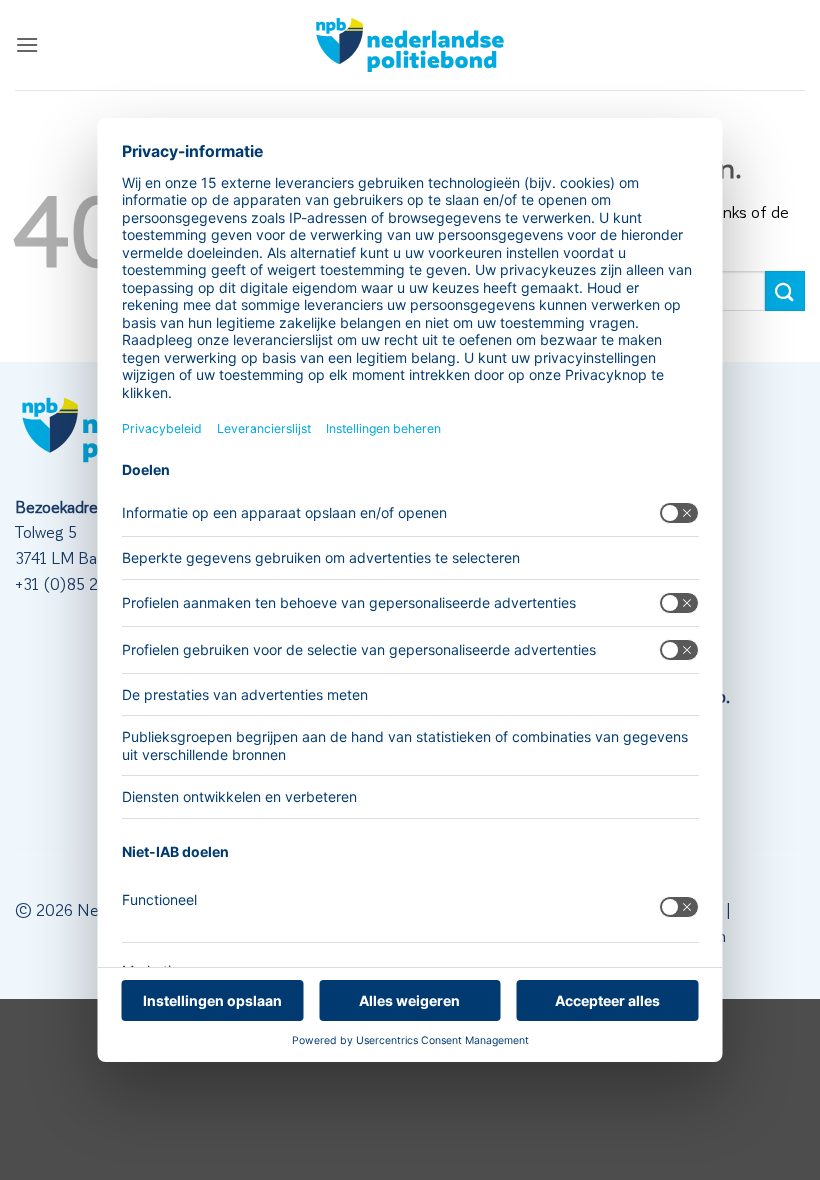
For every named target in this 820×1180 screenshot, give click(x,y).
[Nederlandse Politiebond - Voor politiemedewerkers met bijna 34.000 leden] (410, 45)
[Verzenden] (785, 290)
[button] (27, 44)
